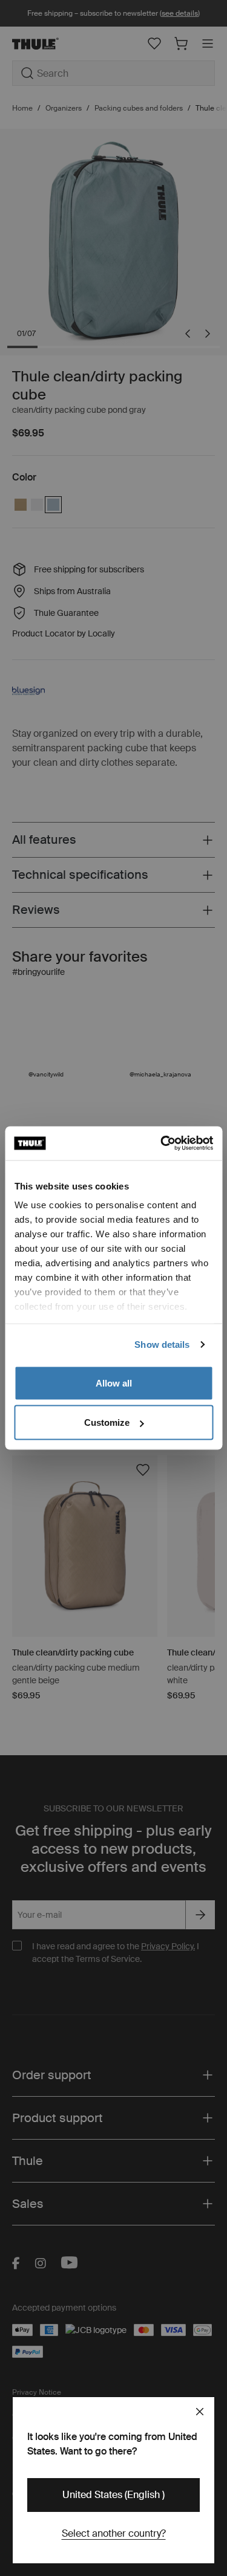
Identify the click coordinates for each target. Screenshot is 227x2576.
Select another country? (114, 2533)
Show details (162, 1345)
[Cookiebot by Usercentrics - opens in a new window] (162, 1144)
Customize (107, 1422)
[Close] (200, 2412)
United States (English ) (113, 2495)
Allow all (114, 1383)
